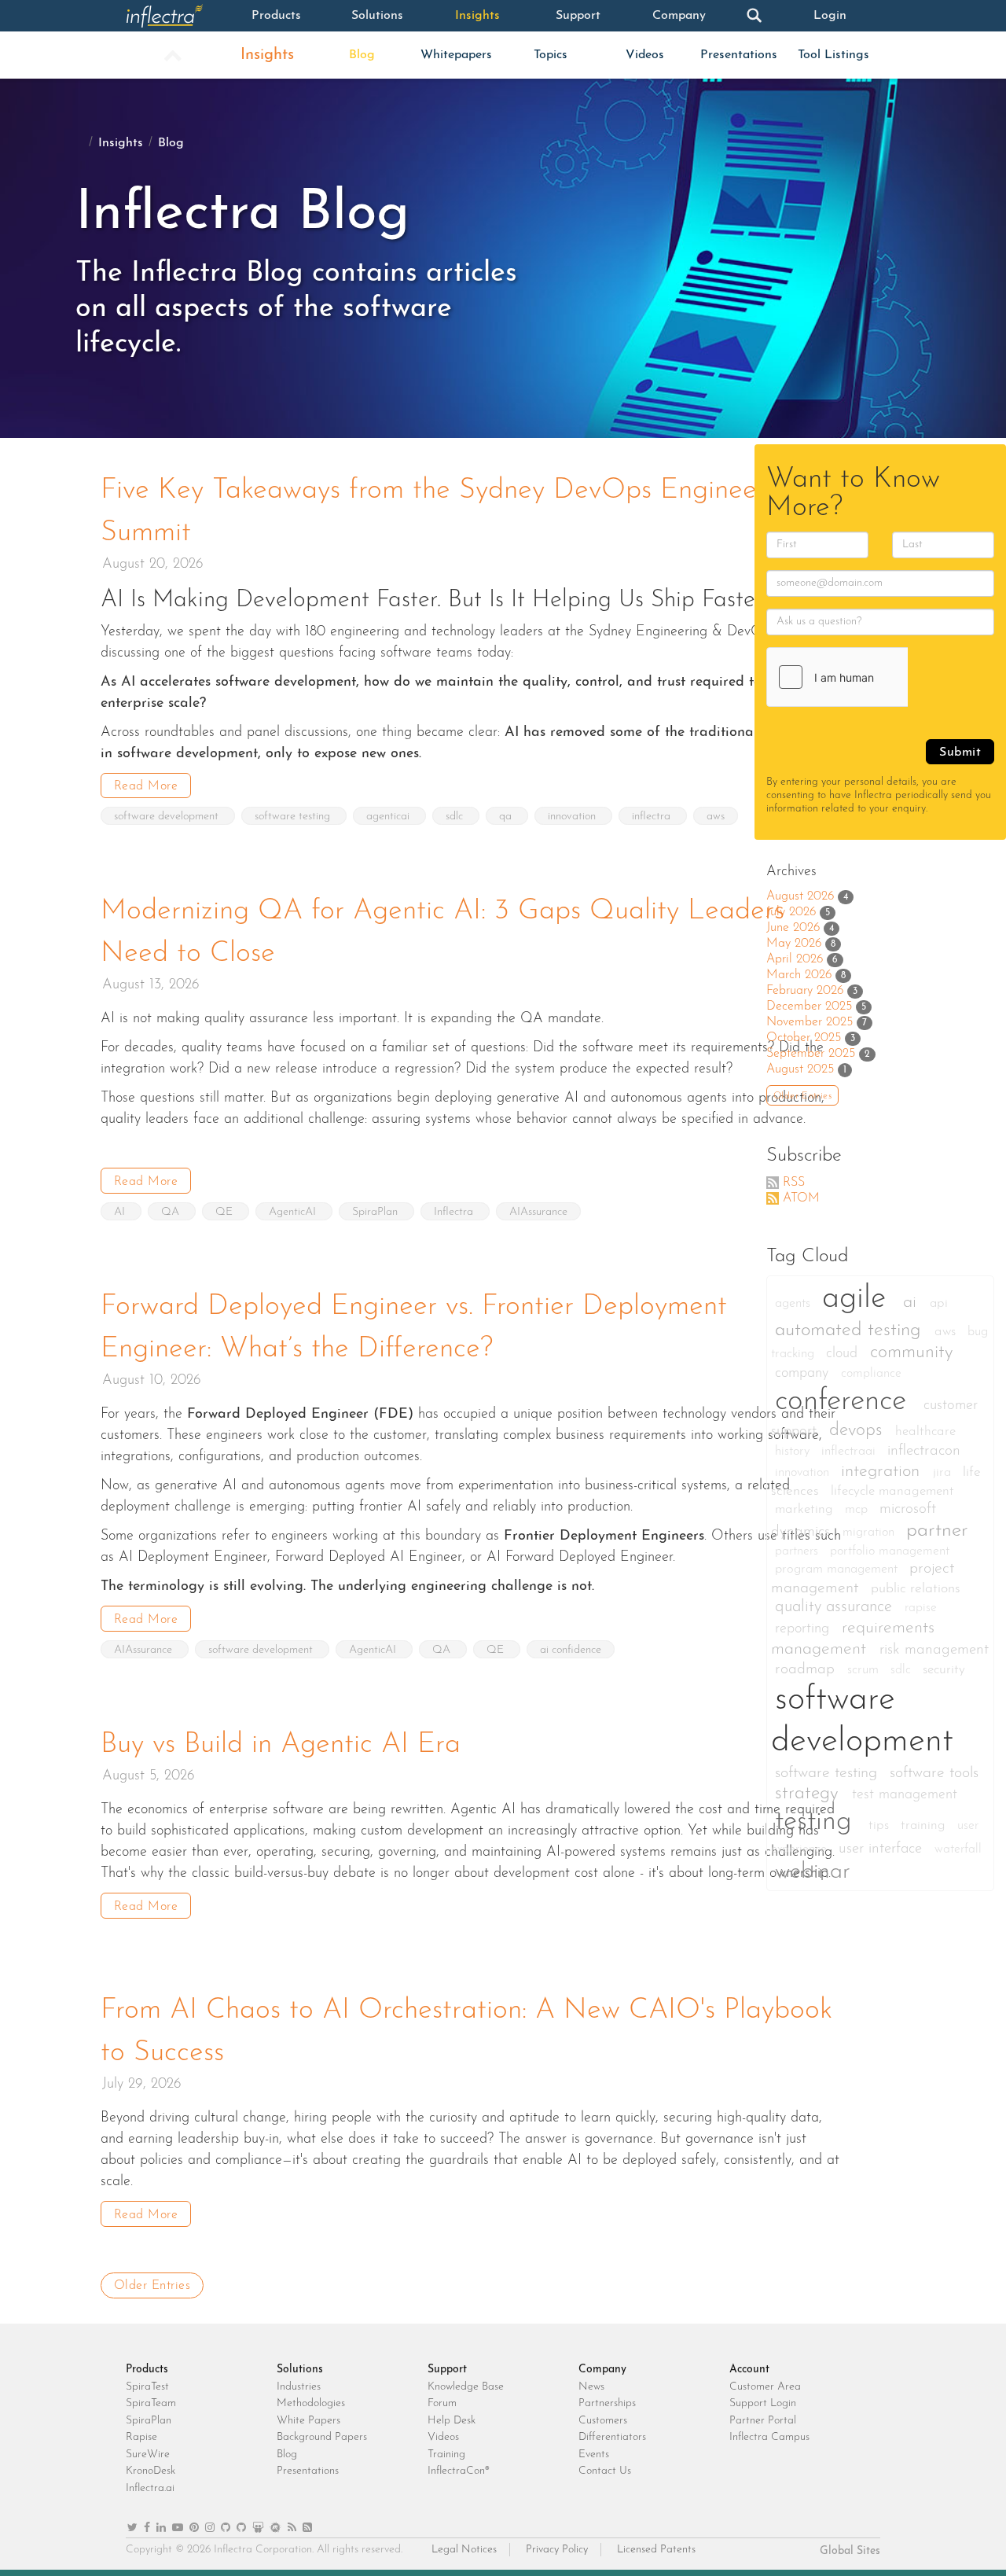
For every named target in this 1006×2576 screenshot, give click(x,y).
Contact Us (605, 2471)
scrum (865, 1670)
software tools (934, 1773)
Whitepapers (456, 55)
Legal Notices (464, 2550)
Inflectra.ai (150, 2488)
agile (859, 1299)
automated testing (851, 1330)
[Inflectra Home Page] (176, 16)
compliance (871, 1374)
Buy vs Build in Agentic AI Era (281, 1745)
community (911, 1353)
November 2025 (810, 1022)
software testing (294, 817)
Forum (442, 2403)
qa (507, 817)
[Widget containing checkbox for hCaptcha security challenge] (885, 677)
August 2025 (800, 1069)
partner (937, 1531)
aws (716, 817)
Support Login (763, 2403)
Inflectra (455, 1212)
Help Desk (452, 2421)
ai (912, 1303)
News (591, 2387)
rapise (921, 1608)
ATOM (801, 1198)
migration (870, 1533)
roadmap (807, 1670)
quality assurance (836, 1607)
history (794, 1452)
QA (172, 1212)
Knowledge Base (466, 2387)
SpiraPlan (376, 1212)
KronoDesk (151, 2471)
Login (830, 16)
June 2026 (793, 928)
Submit (960, 753)
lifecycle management (892, 1491)
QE (226, 1212)
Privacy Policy (557, 2550)
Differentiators (612, 2437)
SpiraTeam (151, 2403)
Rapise (141, 2437)
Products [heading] (147, 2370)
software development (168, 817)
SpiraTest (147, 2387)
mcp (858, 1510)
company (804, 1373)
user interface (883, 1849)
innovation (573, 817)
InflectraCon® (459, 2471)
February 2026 (805, 991)
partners (799, 1551)
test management (905, 1795)
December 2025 (809, 1006)
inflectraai (850, 1452)
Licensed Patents (656, 2550)
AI (121, 1212)
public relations (916, 1589)
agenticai (389, 817)
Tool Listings (833, 55)
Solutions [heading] (300, 2370)
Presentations (739, 55)
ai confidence (571, 1650)
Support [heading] (447, 2370)
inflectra (653, 817)
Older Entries (152, 2286)
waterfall (958, 1849)
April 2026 (795, 959)
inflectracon (924, 1451)
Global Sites (850, 2551)
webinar (813, 1872)
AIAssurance (538, 1212)
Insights (477, 16)
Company (679, 16)
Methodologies (311, 2403)
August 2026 (800, 896)
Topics (551, 55)
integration (883, 1472)
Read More (146, 786)
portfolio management (890, 1551)
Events (594, 2455)
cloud (844, 1354)
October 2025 (804, 1038)
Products (276, 16)
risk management (934, 1650)
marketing (806, 1509)
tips (881, 1825)
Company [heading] (602, 2370)
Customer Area (765, 2387)
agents (795, 1304)
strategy (810, 1794)
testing (818, 1822)
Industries (299, 2387)
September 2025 (811, 1054)
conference (845, 1402)
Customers (603, 2421)
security (944, 1670)
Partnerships (607, 2403)
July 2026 (791, 912)
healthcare (925, 1432)
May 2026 (794, 944)
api (939, 1303)
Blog (362, 55)
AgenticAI (294, 1212)
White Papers (308, 2421)
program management (838, 1570)
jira (944, 1473)
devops (858, 1431)
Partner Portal (763, 2421)
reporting (804, 1629)
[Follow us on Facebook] (147, 2528)
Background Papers (322, 2437)
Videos (645, 55)
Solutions (377, 16)
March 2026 (799, 975)
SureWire (148, 2455)
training (925, 1825)
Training (446, 2455)
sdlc (456, 817)
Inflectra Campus (769, 2437)
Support (578, 16)
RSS (794, 1183)
